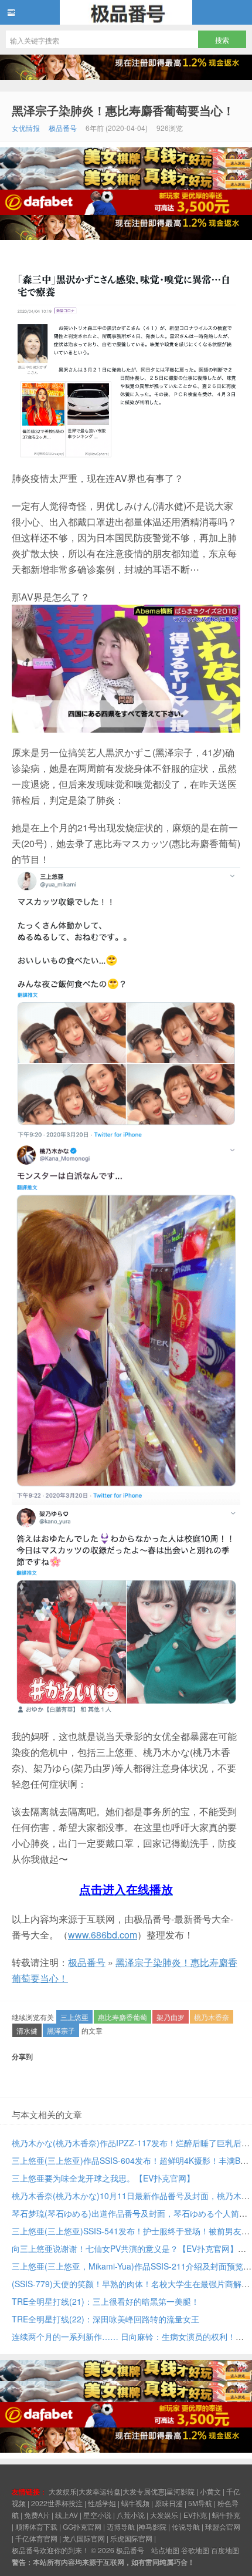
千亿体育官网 (36, 2538)
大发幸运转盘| (101, 2491)
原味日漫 (169, 2503)
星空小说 (97, 2515)
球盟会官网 (223, 2526)
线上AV (67, 2515)
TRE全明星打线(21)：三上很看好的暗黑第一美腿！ (105, 2301)
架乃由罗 (171, 2017)
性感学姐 (102, 2503)
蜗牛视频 (135, 2503)
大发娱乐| (64, 2491)
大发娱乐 (164, 2515)
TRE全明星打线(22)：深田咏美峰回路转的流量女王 (105, 2319)
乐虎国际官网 (131, 2538)
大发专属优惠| (144, 2491)
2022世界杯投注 (57, 2503)
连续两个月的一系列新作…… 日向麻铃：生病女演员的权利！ (124, 2336)
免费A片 (37, 2515)
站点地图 (165, 2550)
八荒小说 (131, 2515)
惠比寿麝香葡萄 (122, 2017)
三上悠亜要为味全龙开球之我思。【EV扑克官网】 (103, 2178)
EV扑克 (195, 2515)
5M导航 (200, 2503)
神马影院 (152, 2526)
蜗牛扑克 (226, 2515)
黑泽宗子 (61, 2030)
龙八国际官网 (84, 2538)
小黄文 (210, 2491)
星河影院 (181, 2491)
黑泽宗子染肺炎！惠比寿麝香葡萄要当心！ (123, 110)
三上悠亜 (74, 2017)
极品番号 (126, 12)
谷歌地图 (195, 2550)
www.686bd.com (103, 1935)
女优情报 (26, 128)
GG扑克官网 (82, 2526)
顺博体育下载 (36, 2526)
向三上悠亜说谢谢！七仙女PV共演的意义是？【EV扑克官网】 (125, 2248)
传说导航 (186, 2526)
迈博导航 (121, 2526)
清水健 (27, 2030)
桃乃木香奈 (212, 2017)
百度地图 (225, 2550)
